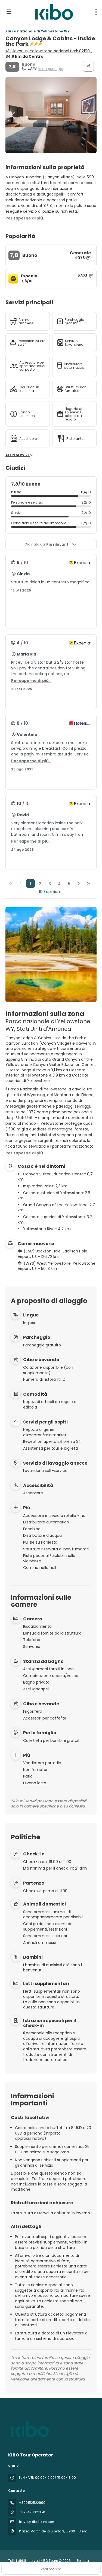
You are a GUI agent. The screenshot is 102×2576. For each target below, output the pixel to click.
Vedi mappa (51, 2569)
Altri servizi (18, 455)
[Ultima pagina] (89, 883)
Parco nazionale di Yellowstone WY (38, 31)
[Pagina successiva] (79, 883)
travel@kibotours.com (37, 2522)
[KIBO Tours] (29, 2429)
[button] (14, 115)
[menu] (96, 12)
